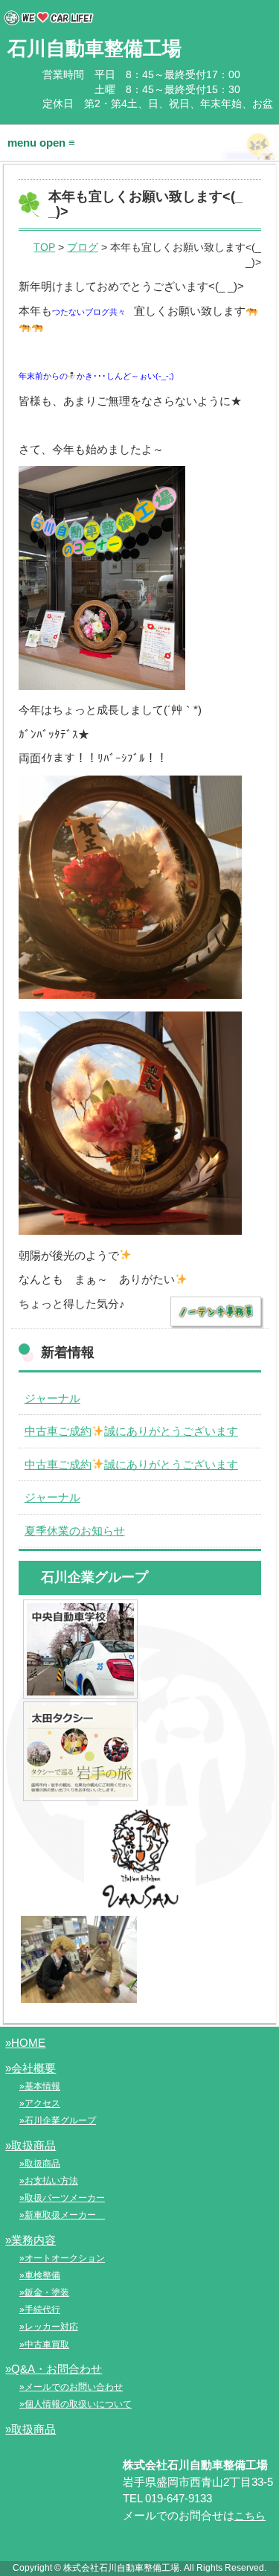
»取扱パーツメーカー (62, 2198)
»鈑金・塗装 (44, 2292)
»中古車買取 (44, 2345)
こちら (250, 2516)
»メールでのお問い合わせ (71, 2387)
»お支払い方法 (49, 2181)
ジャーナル (52, 1398)
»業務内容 (31, 2240)
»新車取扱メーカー (62, 2215)
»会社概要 (31, 2068)
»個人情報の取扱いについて (76, 2404)
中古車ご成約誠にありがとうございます (131, 1431)
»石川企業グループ (58, 2120)
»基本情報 (40, 2086)
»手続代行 (40, 2310)
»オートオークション (62, 2258)
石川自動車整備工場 (94, 48)
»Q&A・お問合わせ (54, 2369)
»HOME (25, 2043)
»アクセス (40, 2103)
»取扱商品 (31, 2145)
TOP (44, 247)
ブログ (83, 247)
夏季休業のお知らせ (75, 1531)
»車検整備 (40, 2275)
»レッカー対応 (49, 2327)
